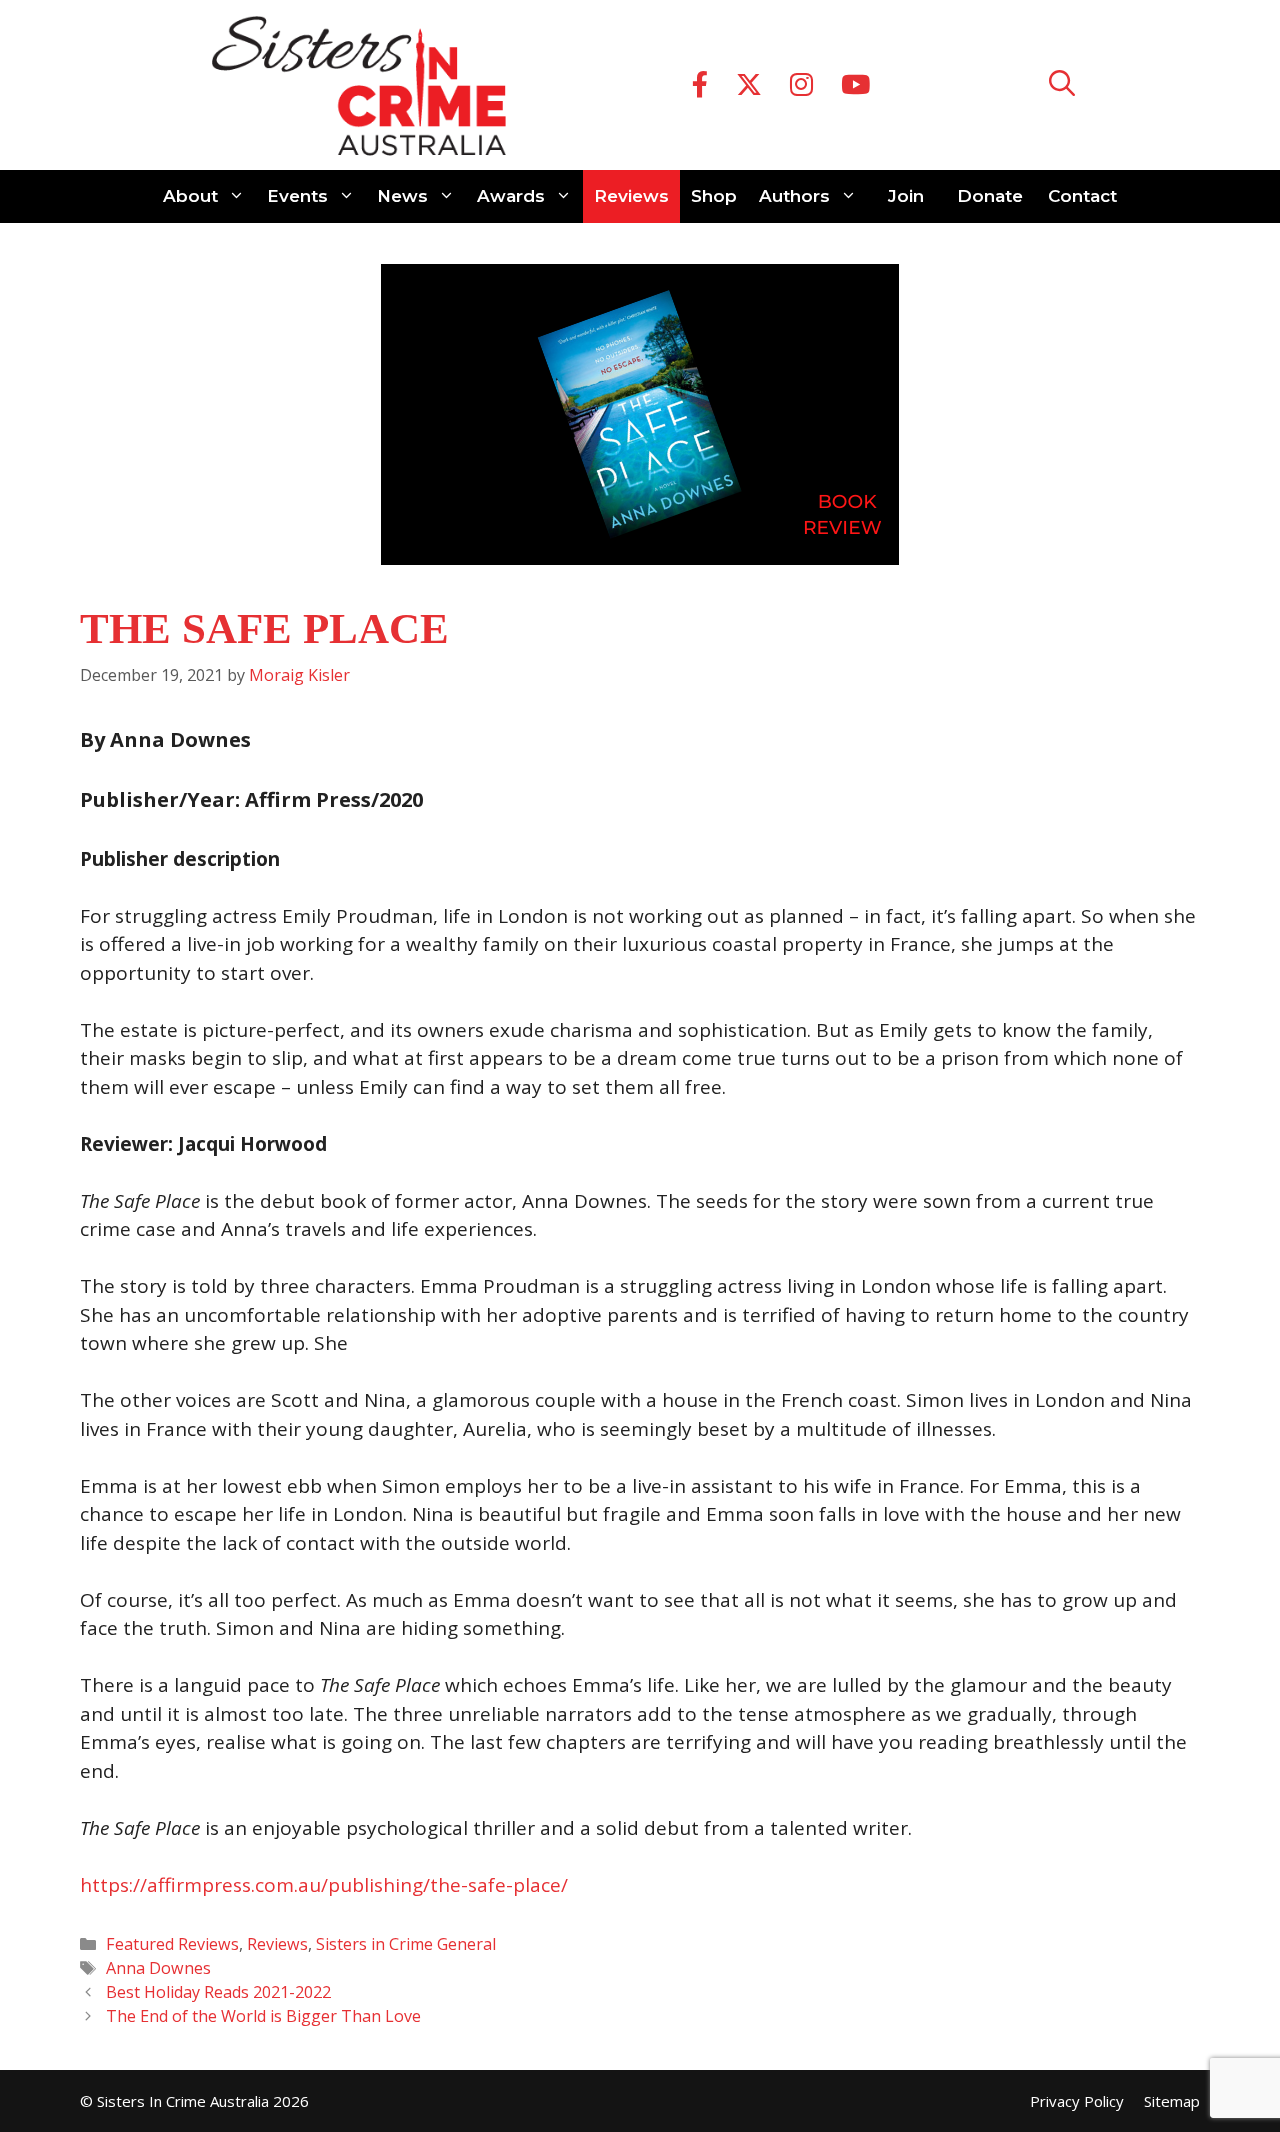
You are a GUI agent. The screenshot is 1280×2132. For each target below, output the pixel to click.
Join (906, 196)
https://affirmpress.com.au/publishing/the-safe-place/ (324, 1885)
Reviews (631, 196)
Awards (511, 196)
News (402, 196)
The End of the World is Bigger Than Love (263, 2016)
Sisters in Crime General (406, 1944)
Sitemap (1172, 2101)
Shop (714, 196)
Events (297, 196)
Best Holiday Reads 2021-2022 (218, 1992)
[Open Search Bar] (1062, 85)
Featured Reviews (172, 1944)
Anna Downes (158, 1968)
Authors (794, 196)
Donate (990, 196)
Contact (1082, 196)
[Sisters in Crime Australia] (359, 85)
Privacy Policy (1077, 2101)
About (190, 196)
